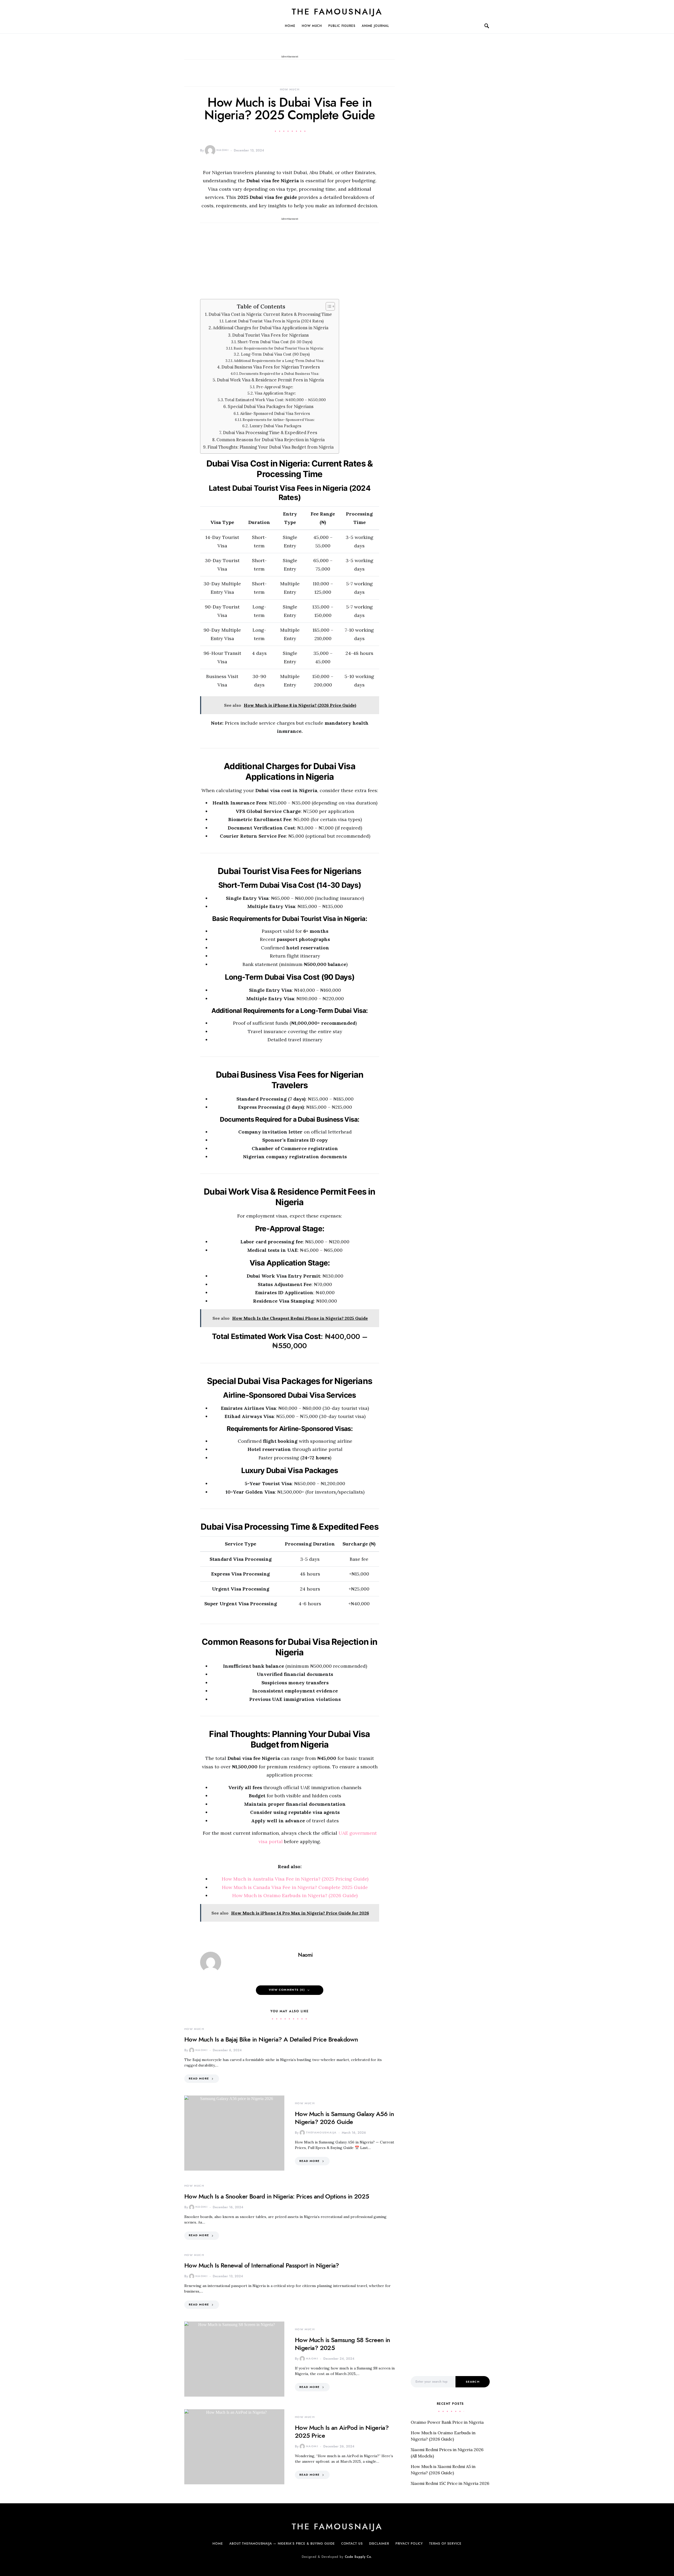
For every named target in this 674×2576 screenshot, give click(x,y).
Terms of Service (445, 2544)
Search (473, 2382)
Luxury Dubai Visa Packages (275, 426)
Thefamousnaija (321, 2133)
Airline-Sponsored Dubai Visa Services (275, 413)
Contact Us (352, 2544)
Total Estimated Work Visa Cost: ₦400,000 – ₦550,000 (275, 400)
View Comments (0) (287, 1990)
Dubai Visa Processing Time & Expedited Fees (270, 433)
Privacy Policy (409, 2544)
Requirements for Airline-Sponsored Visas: (279, 420)
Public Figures (342, 26)
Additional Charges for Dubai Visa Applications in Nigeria (271, 328)
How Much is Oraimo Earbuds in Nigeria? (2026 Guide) (295, 1895)
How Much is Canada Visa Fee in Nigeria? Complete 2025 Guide (295, 1887)
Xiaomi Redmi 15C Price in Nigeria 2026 (450, 2483)
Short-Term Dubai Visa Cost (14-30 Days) (275, 342)
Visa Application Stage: (275, 393)
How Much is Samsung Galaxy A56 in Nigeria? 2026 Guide (344, 2118)
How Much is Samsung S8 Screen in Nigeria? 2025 (343, 2344)
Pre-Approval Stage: (275, 387)
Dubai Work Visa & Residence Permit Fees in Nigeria (270, 380)
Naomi (222, 150)
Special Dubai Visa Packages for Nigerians (271, 406)
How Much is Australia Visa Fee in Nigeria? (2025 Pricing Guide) (295, 1879)
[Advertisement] (290, 260)
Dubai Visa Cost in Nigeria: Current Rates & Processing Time (270, 314)
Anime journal (375, 26)
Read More (199, 2079)
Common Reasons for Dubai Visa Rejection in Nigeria (271, 440)
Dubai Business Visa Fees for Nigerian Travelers (271, 367)
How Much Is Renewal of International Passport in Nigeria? (262, 2265)
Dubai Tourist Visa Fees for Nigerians (271, 335)
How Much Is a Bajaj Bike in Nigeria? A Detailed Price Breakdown (271, 2039)
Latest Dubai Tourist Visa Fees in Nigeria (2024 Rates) (274, 321)
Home (290, 26)
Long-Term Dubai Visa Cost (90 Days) (275, 354)
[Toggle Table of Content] (328, 306)
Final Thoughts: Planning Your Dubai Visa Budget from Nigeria (271, 447)
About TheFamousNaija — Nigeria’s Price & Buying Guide (282, 2544)
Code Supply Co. (359, 2557)
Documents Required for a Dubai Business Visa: (279, 374)
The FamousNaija (337, 12)
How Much (312, 26)
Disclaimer (379, 2544)
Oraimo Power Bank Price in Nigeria (447, 2422)
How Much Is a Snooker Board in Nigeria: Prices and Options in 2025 (277, 2196)
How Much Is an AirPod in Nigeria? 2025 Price (342, 2432)
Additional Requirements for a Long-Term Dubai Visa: (279, 361)
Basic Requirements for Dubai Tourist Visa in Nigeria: (279, 348)
